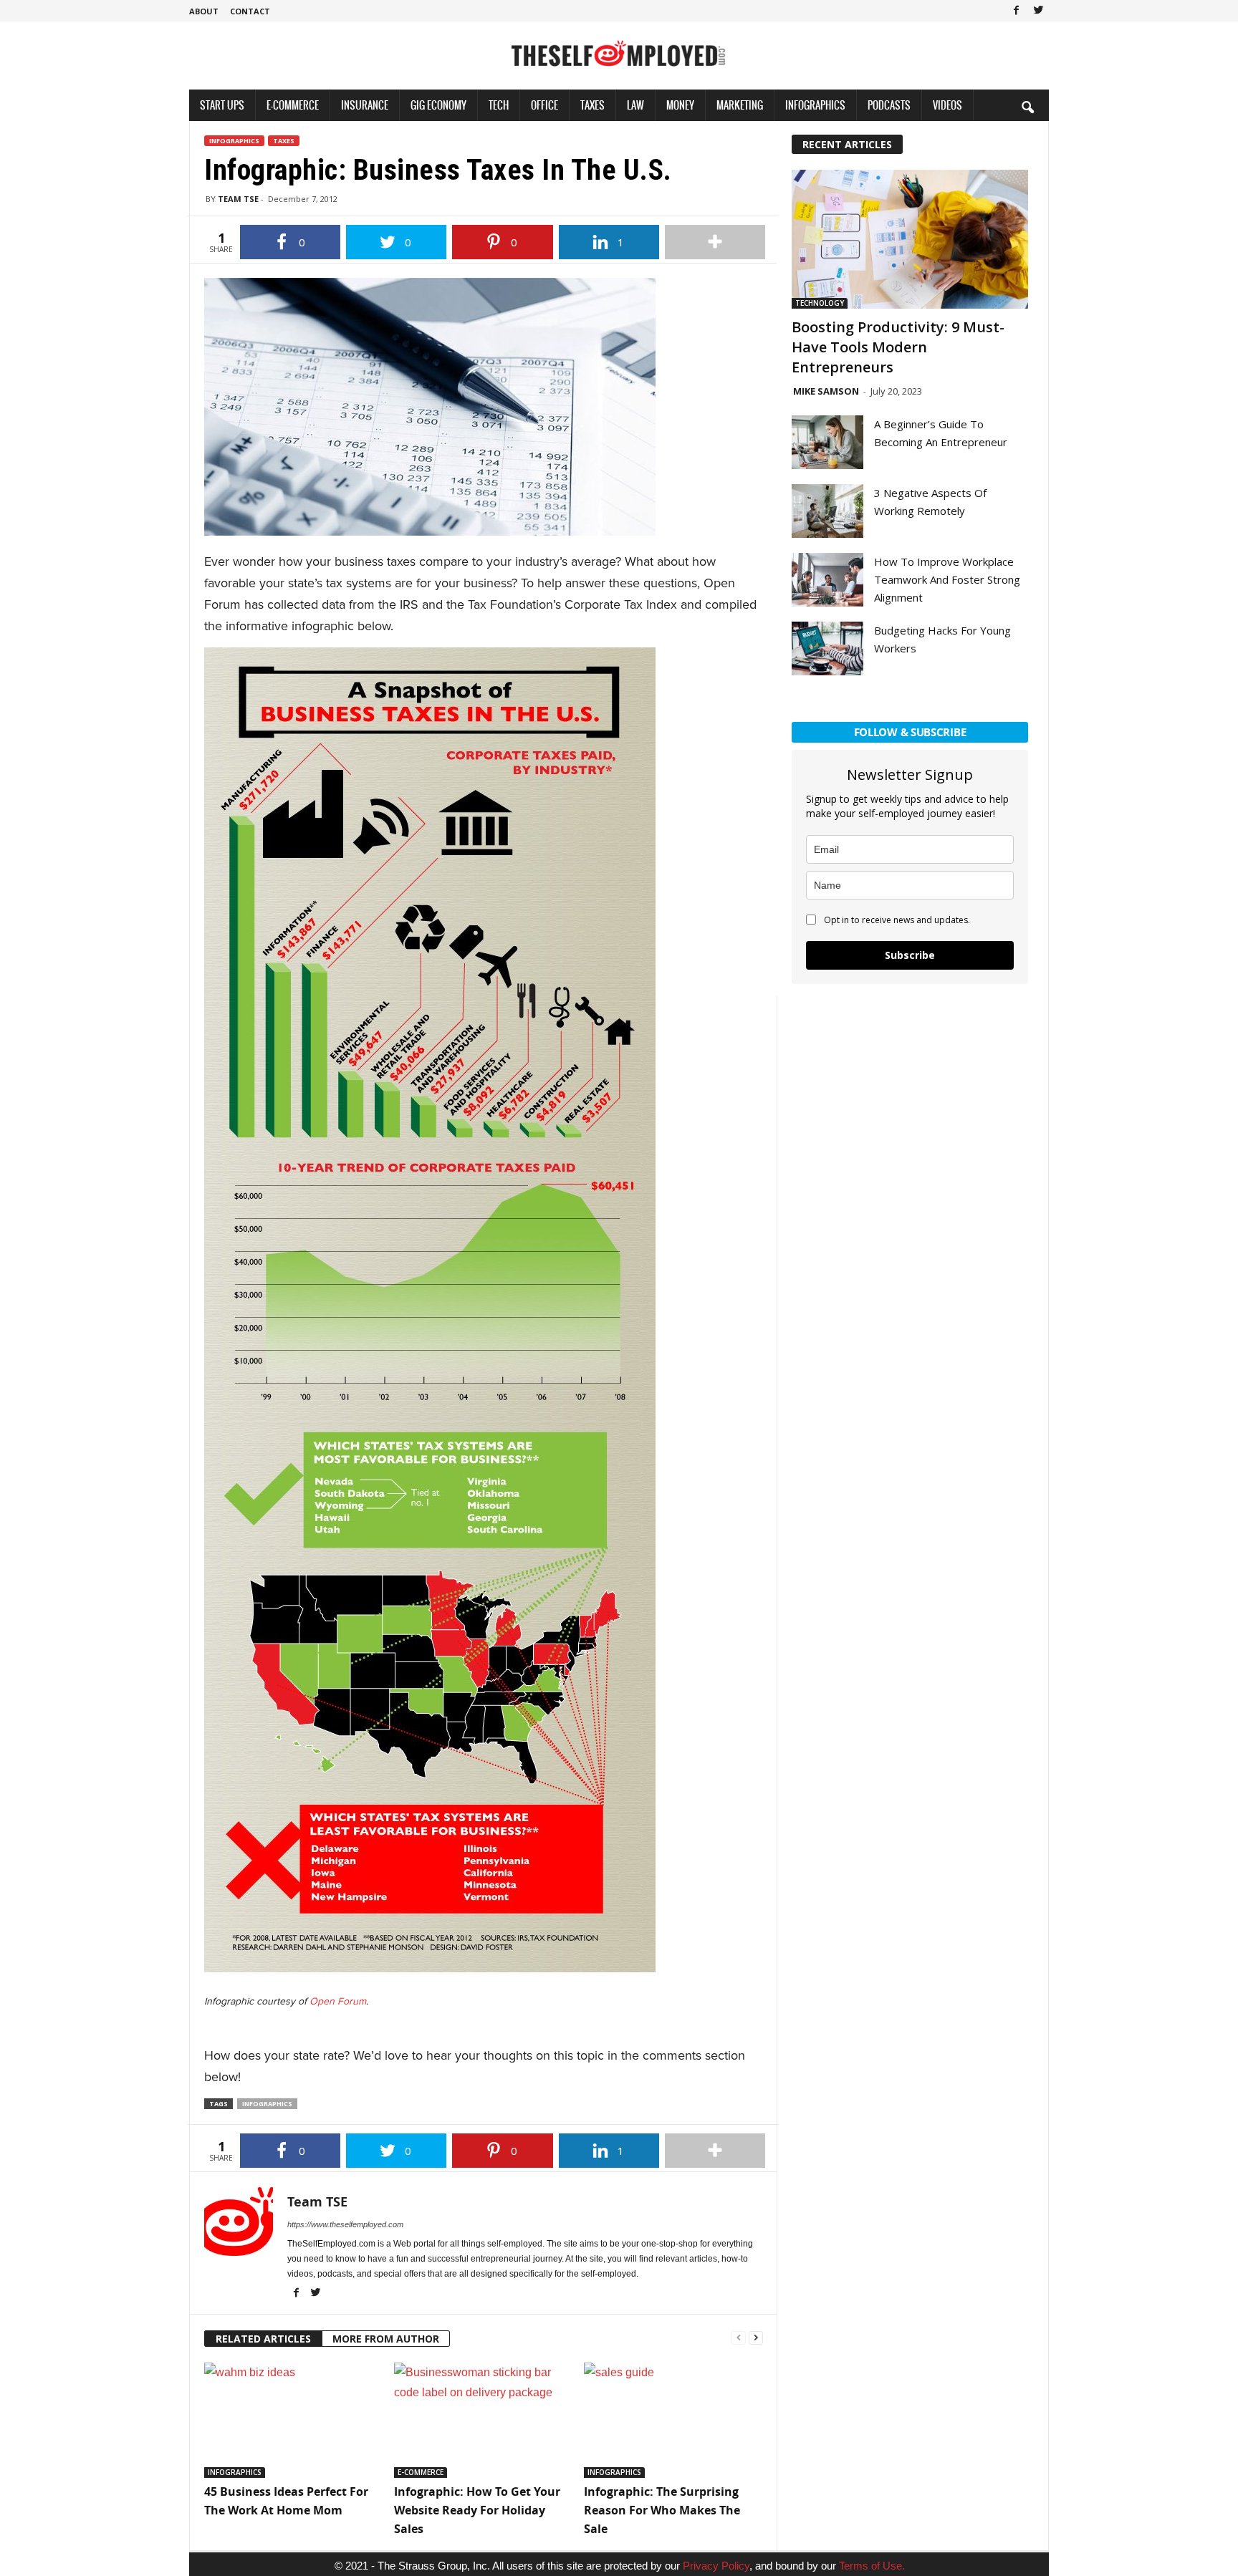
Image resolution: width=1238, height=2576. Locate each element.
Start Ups (222, 105)
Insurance (365, 105)
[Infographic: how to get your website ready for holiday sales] (482, 2420)
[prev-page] (739, 2336)
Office (544, 105)
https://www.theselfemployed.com (345, 2224)
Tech (499, 105)
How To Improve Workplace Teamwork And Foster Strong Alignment (947, 579)
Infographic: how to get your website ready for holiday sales (477, 2510)
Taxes (592, 105)
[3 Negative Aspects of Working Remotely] (827, 511)
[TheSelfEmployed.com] (619, 61)
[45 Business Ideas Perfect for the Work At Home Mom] (292, 2420)
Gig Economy (438, 105)
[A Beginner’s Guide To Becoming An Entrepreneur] (827, 442)
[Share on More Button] (715, 242)
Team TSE (238, 199)
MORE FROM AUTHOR (386, 2339)
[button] (1027, 107)
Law (635, 105)
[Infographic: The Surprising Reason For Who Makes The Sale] (672, 2420)
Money (680, 105)
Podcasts (889, 105)
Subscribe (910, 955)
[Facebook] (1016, 11)
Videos (947, 105)
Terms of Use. (872, 2566)
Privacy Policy (716, 2566)
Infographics (815, 105)
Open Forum (338, 2001)
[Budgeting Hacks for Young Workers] (827, 648)
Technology (820, 303)
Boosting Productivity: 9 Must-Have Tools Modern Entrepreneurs (898, 347)
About (204, 11)
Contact (250, 11)
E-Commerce (293, 105)
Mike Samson (826, 391)
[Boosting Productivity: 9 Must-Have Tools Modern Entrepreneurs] (910, 239)
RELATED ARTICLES (263, 2339)
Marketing (740, 105)
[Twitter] (1038, 11)
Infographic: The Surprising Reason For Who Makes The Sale (662, 2510)
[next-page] (756, 2336)
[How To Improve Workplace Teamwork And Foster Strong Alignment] (827, 580)
